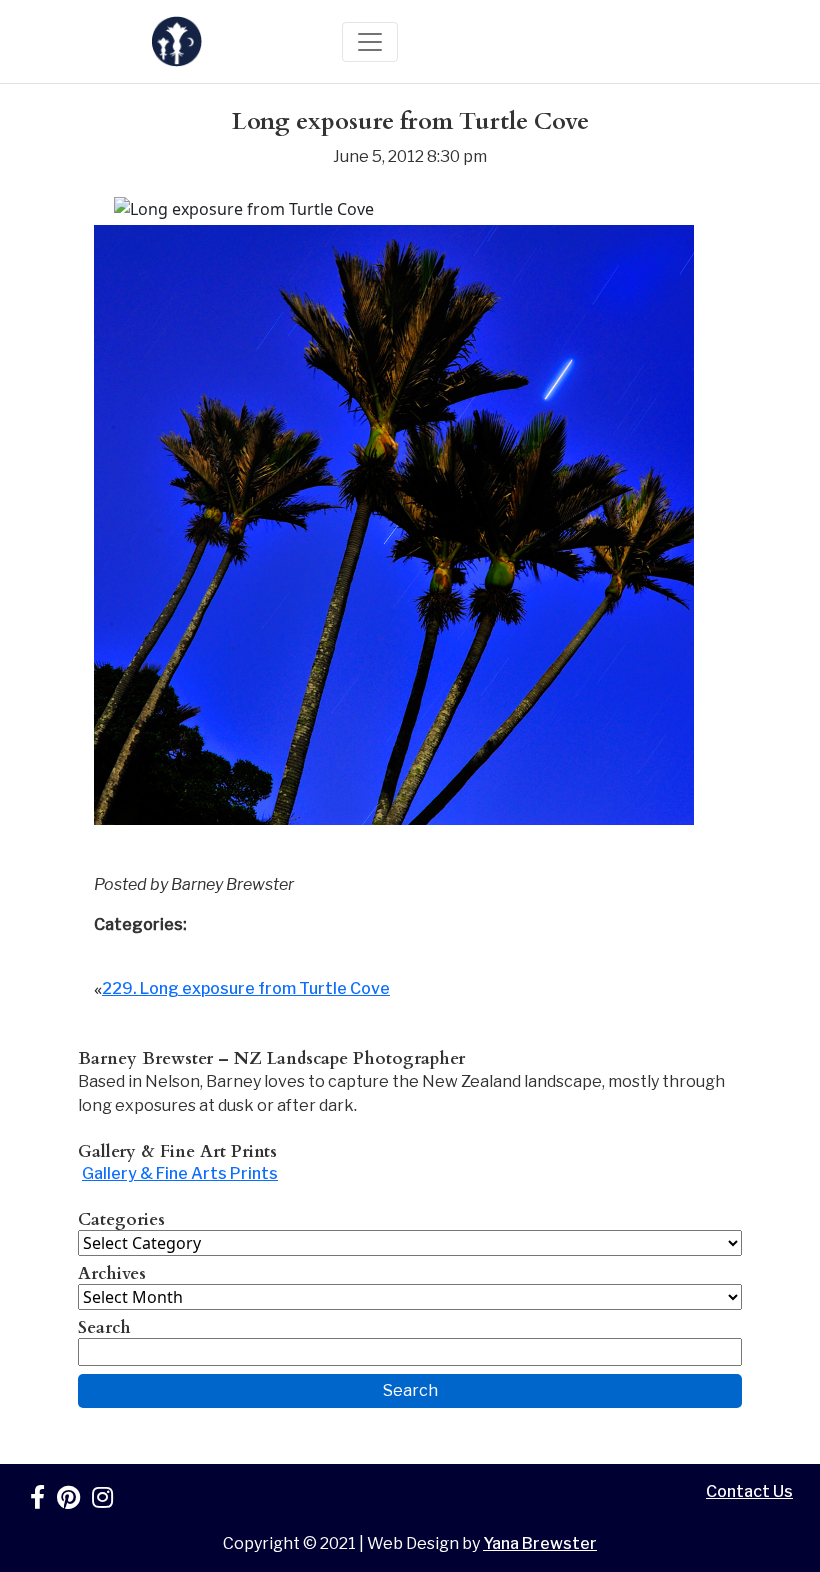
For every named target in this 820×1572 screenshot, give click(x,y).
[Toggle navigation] (370, 42)
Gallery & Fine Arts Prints (180, 1173)
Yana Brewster (540, 1543)
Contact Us (749, 1491)
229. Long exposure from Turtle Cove (246, 988)
